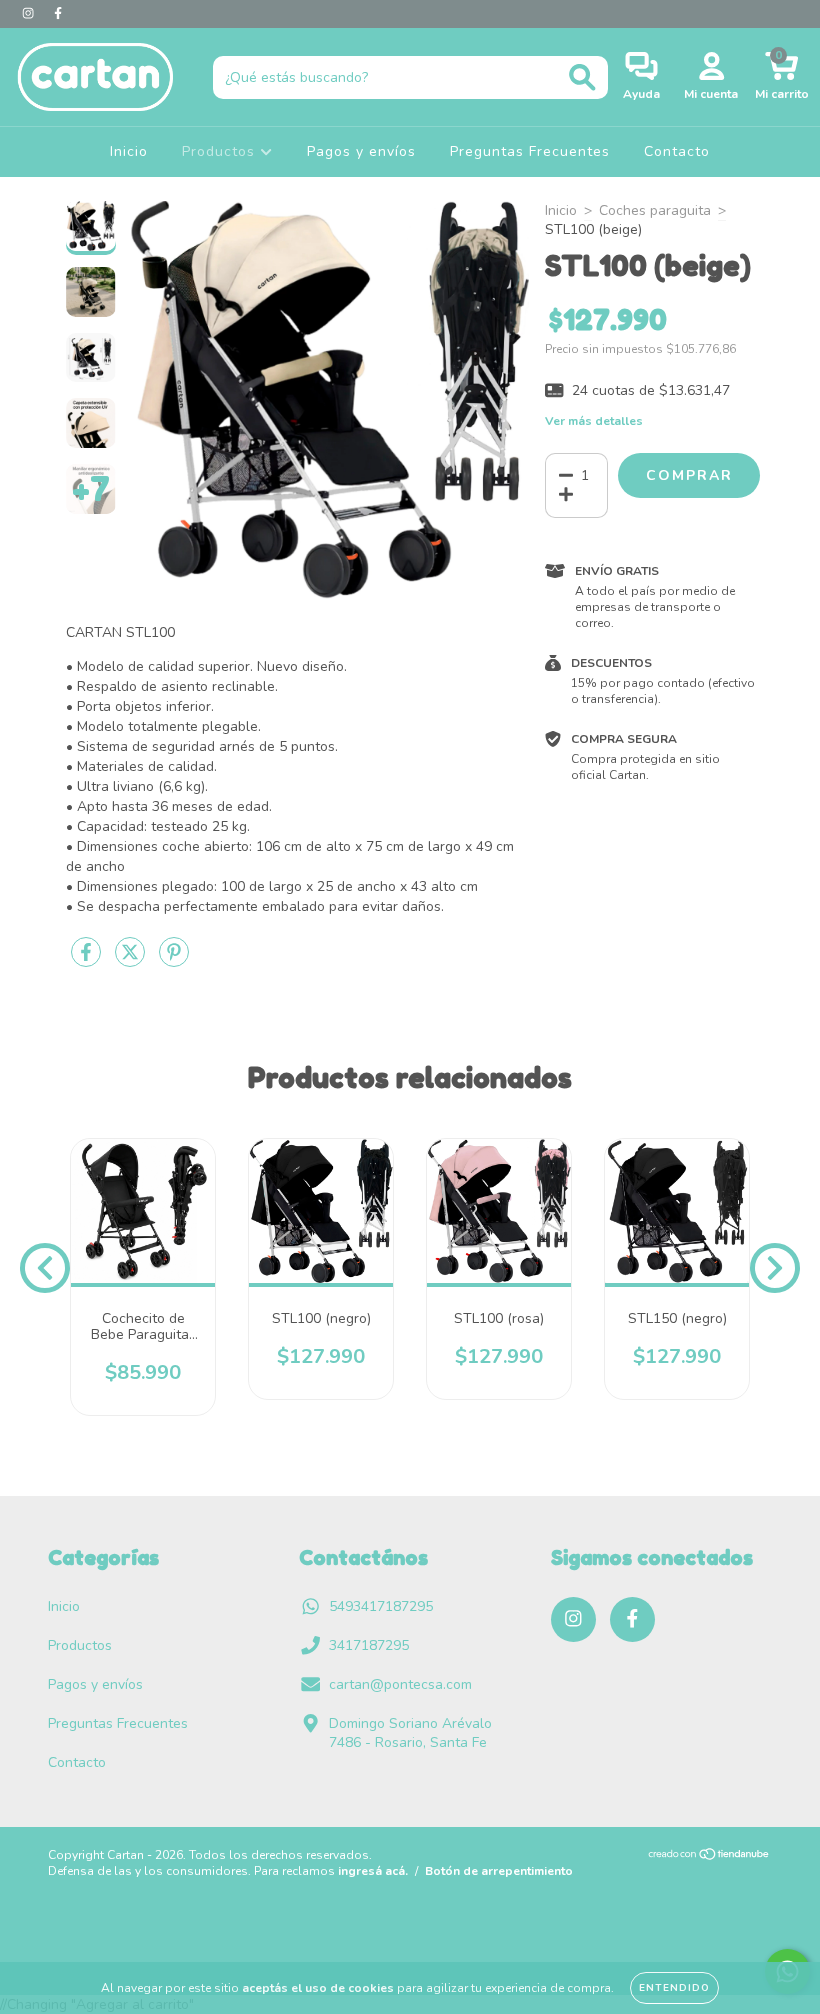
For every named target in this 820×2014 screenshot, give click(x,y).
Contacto (677, 151)
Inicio (129, 151)
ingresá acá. (373, 1871)
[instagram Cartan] (30, 13)
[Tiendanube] (709, 1856)
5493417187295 (381, 1606)
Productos (221, 151)
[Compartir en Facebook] (88, 961)
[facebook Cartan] (58, 13)
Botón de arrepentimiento (499, 1871)
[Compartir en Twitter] (132, 961)
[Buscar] (582, 77)
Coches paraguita (655, 210)
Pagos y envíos (361, 151)
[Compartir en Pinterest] (174, 961)
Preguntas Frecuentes (530, 151)
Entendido (674, 1988)
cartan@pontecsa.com (400, 1684)
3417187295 (369, 1645)
